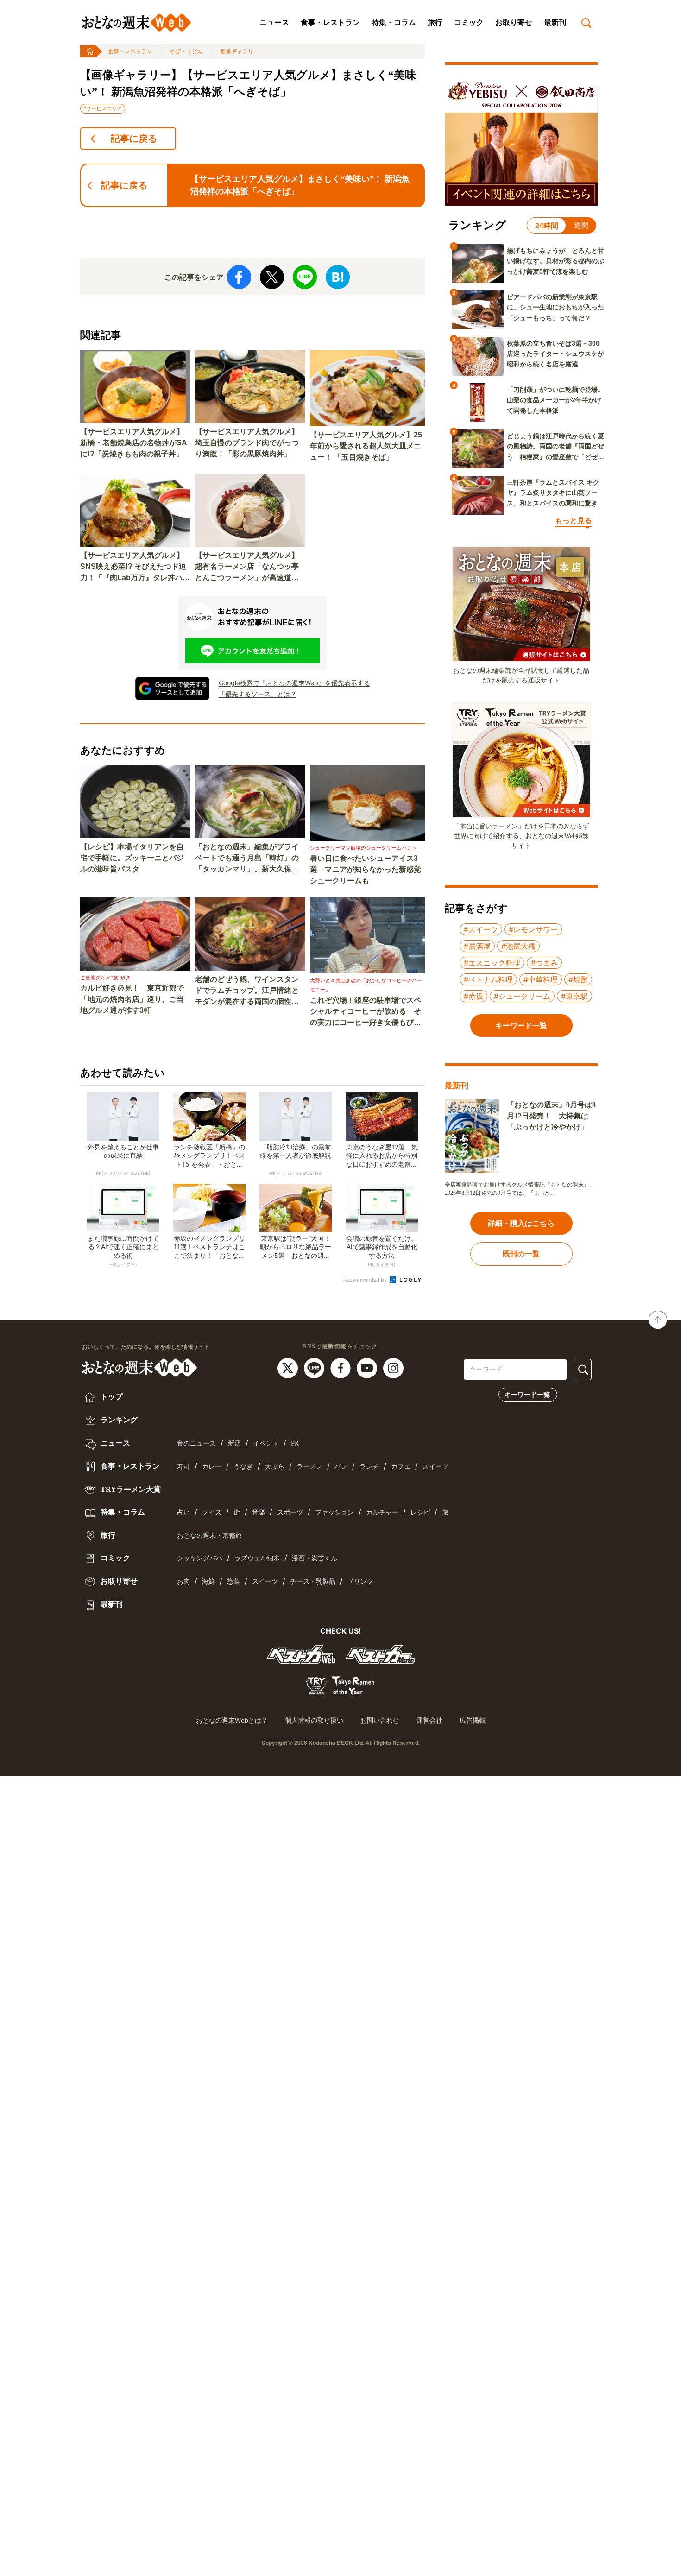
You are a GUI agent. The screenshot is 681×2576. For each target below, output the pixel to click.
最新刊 (555, 22)
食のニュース (196, 1443)
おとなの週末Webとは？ (232, 1720)
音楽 (259, 1512)
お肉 (183, 1582)
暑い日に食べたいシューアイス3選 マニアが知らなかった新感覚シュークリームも (366, 869)
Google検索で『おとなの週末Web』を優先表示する (294, 683)
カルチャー (382, 1512)
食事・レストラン (330, 22)
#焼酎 (578, 979)
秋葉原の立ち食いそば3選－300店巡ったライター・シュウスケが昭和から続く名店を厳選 (555, 354)
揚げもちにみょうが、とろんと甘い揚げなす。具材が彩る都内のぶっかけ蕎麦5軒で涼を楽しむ (555, 261)
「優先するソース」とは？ (258, 694)
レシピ (420, 1512)
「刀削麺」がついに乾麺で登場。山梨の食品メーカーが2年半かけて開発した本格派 (555, 400)
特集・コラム (394, 22)
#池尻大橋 (518, 946)
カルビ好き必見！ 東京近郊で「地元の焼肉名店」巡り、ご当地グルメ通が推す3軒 (132, 999)
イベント (266, 1443)
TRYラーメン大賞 (130, 1489)
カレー (212, 1467)
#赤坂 (473, 996)
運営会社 (429, 1720)
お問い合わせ (380, 1720)
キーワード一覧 (527, 1395)
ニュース (274, 22)
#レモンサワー (533, 929)
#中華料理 (541, 979)
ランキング (118, 1420)
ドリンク (360, 1582)
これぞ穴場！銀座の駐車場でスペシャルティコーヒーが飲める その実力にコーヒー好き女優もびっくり (366, 1012)
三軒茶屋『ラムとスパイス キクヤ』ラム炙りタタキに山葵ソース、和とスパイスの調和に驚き (553, 493)
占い (183, 1512)
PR (295, 1443)
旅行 (435, 22)
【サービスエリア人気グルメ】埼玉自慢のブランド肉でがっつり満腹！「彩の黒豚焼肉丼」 (247, 443)
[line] (315, 1368)
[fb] (342, 1368)
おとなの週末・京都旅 (209, 1536)
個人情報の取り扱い (314, 1720)
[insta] (393, 1368)
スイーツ (435, 1467)
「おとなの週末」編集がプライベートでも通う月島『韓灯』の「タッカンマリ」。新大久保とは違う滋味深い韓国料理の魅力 (247, 859)
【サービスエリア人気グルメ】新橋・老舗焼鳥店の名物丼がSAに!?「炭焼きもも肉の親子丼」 (134, 443)
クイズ (212, 1512)
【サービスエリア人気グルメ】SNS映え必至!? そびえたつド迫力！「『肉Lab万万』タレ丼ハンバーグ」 (135, 567)
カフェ (401, 1467)
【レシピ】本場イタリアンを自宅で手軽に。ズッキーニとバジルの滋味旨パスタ (132, 858)
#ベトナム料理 (488, 979)
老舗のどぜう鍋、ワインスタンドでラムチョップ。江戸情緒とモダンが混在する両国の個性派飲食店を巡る (247, 991)
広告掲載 (473, 1720)
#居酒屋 (477, 946)
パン (341, 1467)
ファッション (334, 1512)
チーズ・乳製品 (313, 1582)
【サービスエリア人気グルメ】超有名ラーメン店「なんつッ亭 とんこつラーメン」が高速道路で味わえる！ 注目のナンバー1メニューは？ (250, 567)
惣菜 (233, 1582)
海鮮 (208, 1582)
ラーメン (309, 1467)
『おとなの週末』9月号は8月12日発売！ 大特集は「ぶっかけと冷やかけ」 (551, 1116)
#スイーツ (481, 929)
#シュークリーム (522, 996)
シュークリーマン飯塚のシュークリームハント (363, 848)
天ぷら (275, 1467)
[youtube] (368, 1368)
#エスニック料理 (492, 963)
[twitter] (289, 1368)
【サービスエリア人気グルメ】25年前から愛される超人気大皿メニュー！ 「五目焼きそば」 (366, 446)
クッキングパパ (200, 1558)
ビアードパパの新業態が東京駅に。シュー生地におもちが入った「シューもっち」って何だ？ (555, 307)
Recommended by (366, 1280)
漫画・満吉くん (315, 1558)
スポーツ (290, 1512)
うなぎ (243, 1467)
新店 (234, 1443)
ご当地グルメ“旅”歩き (105, 978)
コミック (469, 22)
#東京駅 (574, 996)
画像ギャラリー (240, 51)
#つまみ (544, 963)
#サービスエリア (103, 108)
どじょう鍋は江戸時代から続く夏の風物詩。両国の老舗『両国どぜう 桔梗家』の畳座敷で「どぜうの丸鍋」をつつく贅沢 (555, 447)
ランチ (369, 1467)
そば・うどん (186, 51)
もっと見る (574, 521)
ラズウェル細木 (257, 1558)
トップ (111, 1397)
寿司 (183, 1467)
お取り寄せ (514, 22)
